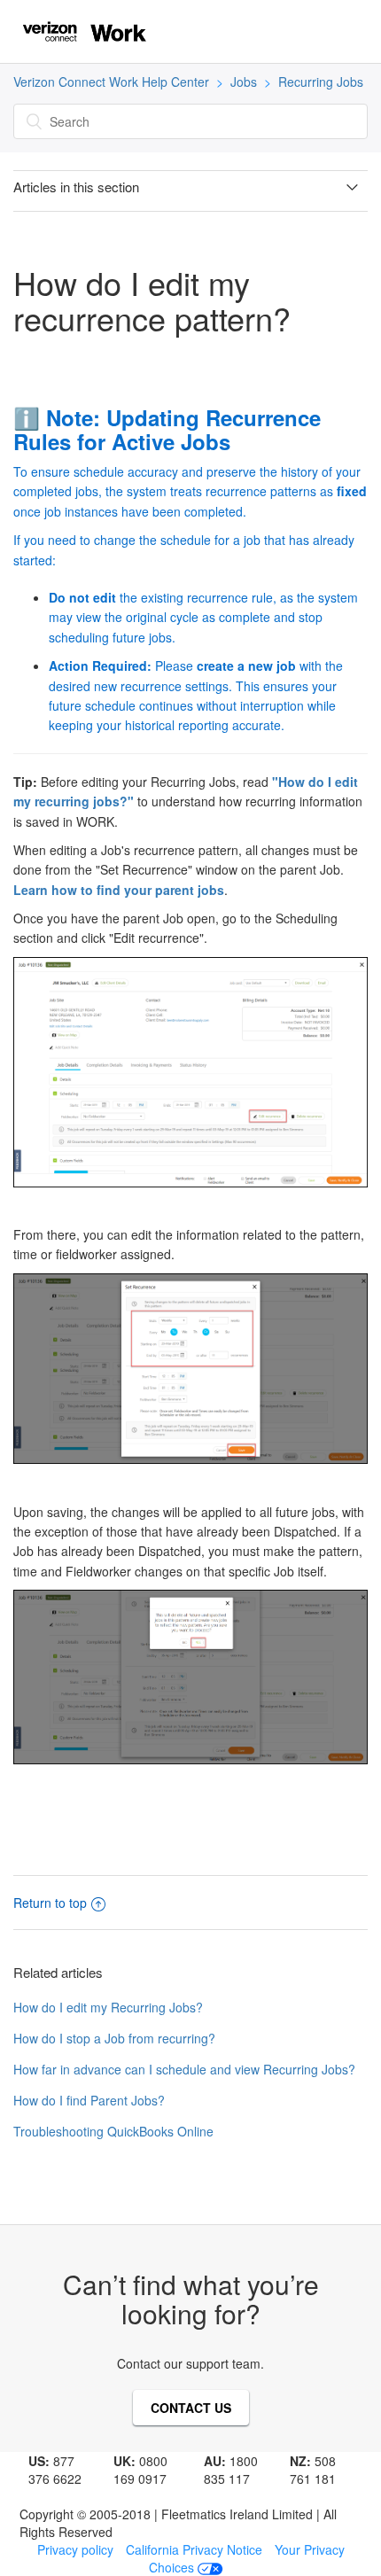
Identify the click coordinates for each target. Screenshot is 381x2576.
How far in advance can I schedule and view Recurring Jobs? (184, 2069)
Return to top (50, 1903)
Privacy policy (75, 2549)
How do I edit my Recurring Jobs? (108, 2007)
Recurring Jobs (321, 82)
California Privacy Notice (194, 2549)
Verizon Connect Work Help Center (111, 82)
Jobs (244, 82)
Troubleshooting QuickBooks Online (113, 2131)
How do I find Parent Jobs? (89, 2100)
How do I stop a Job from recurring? (114, 2038)
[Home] (84, 29)
